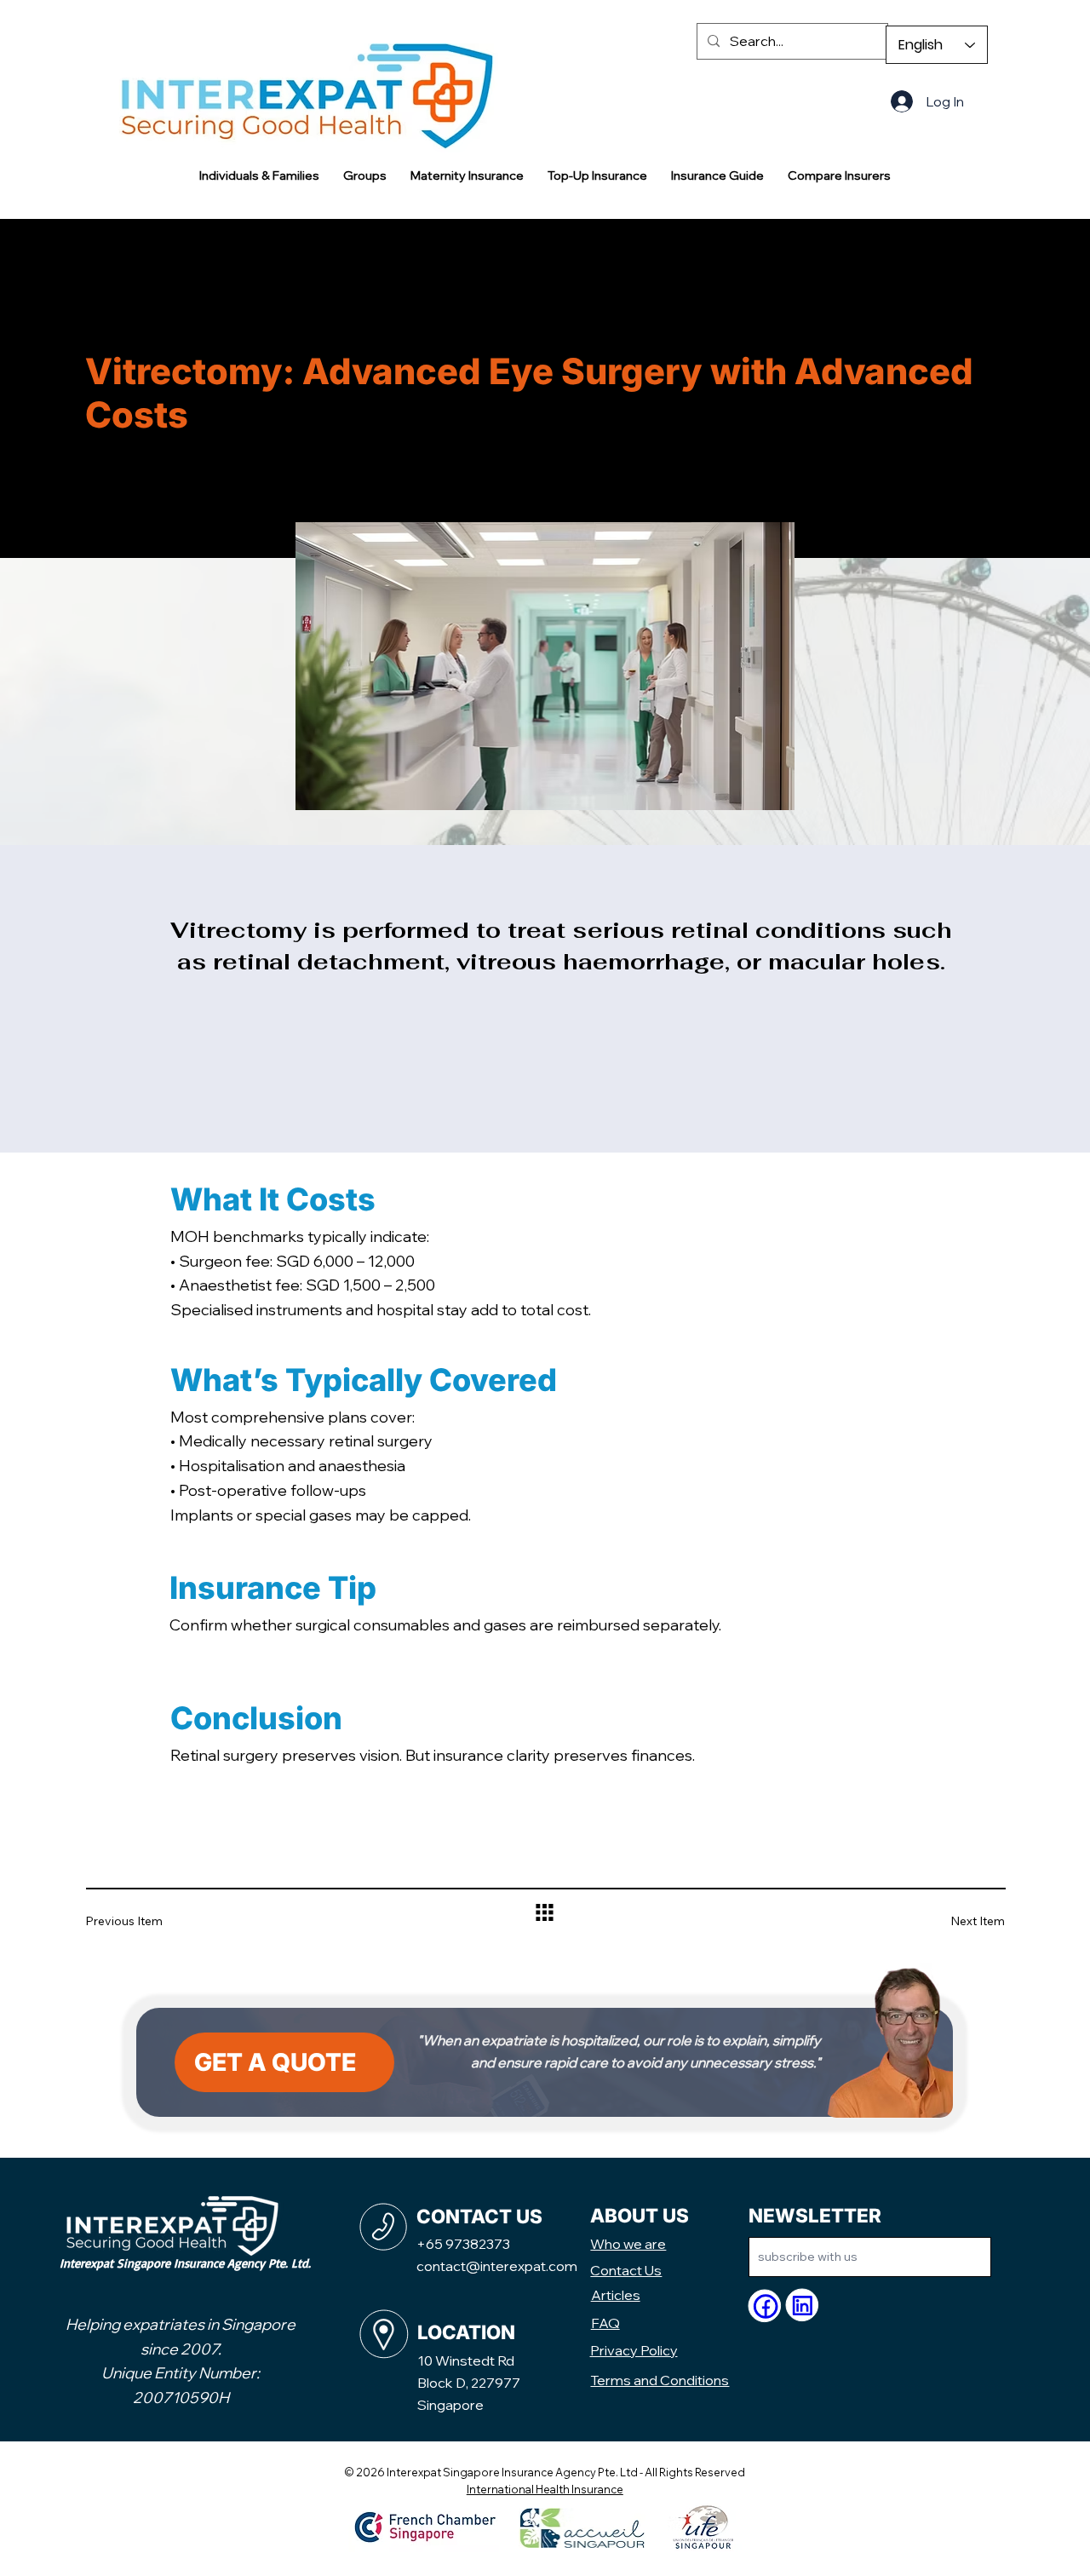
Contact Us (626, 2270)
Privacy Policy (634, 2350)
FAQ (605, 2323)
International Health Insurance (545, 2489)
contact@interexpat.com (497, 2266)
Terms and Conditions (660, 2380)
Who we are (628, 2244)
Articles (616, 2295)
